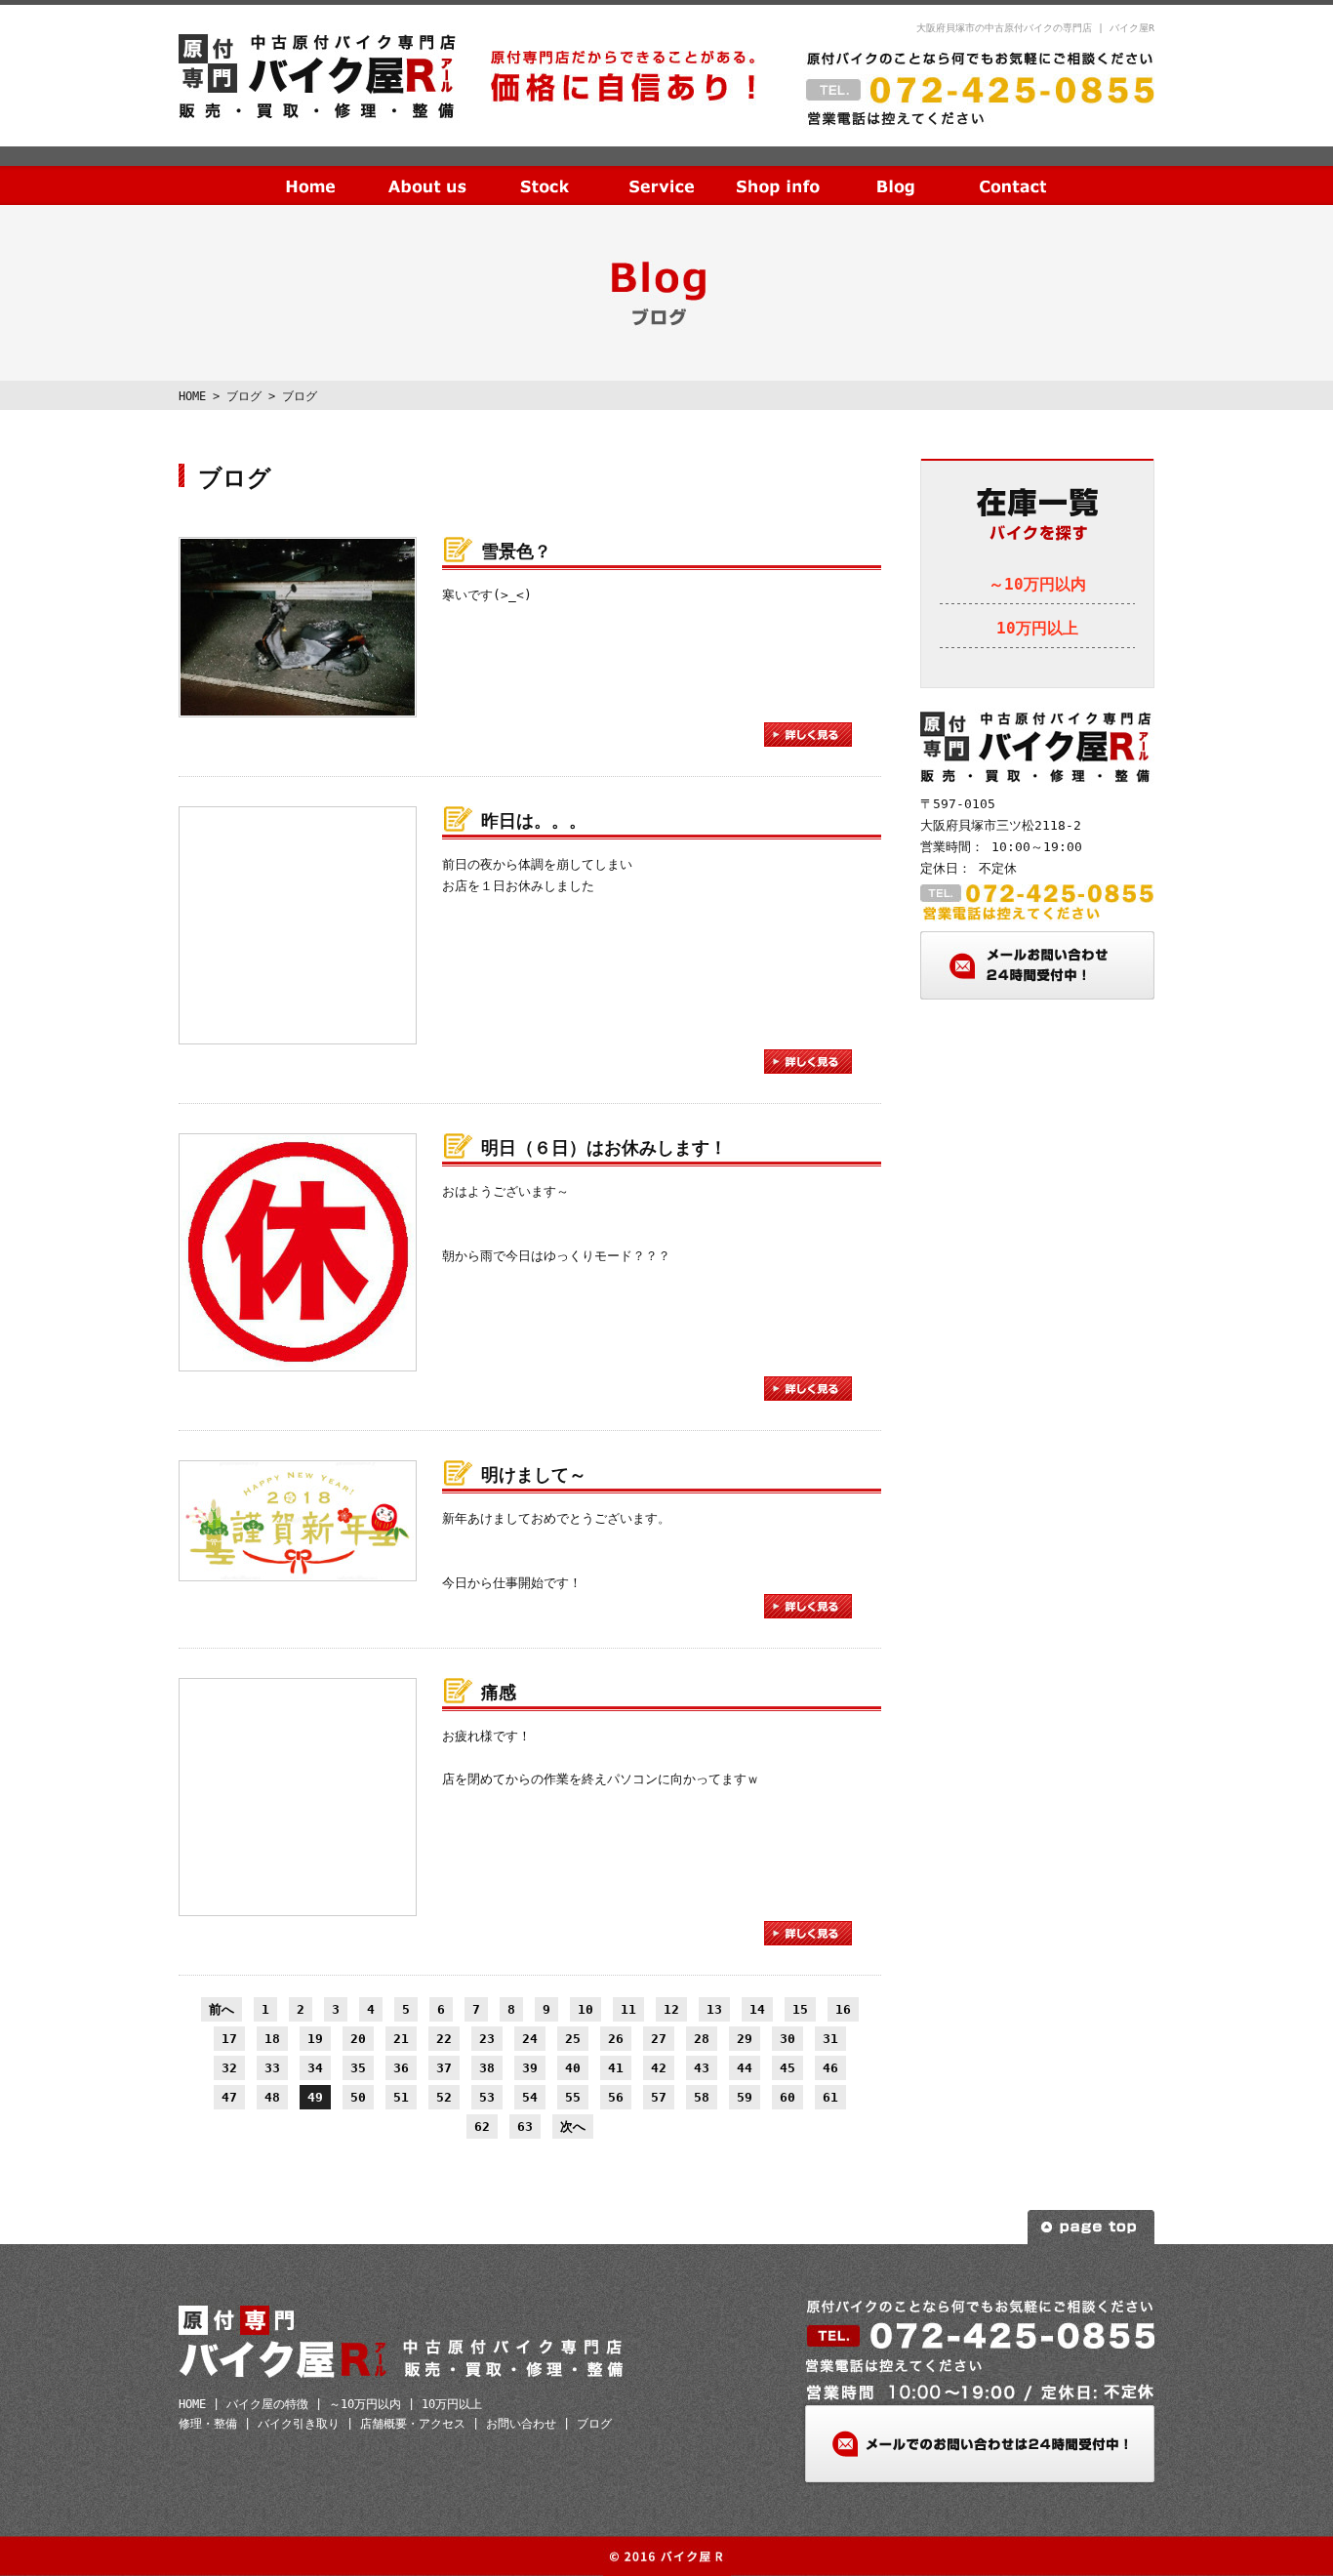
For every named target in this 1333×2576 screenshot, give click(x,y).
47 (229, 2097)
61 (830, 2097)
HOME (310, 171)
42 (659, 2068)
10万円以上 (1037, 628)
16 (843, 2009)
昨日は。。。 (534, 820)
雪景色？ (516, 551)
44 (745, 2068)
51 (401, 2097)
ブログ (896, 171)
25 (573, 2039)
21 (401, 2039)
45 (788, 2068)
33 (272, 2068)
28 (702, 2039)
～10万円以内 (1037, 584)
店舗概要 (779, 171)
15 (800, 2009)
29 (745, 2039)
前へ (222, 2009)
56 (616, 2097)
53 (487, 2097)
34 (315, 2068)
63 (525, 2126)
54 (530, 2097)
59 (745, 2097)
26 (616, 2039)
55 (573, 2097)
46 (830, 2068)
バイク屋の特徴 (267, 2404)
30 (788, 2039)
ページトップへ (1091, 2227)
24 (530, 2039)
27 (659, 2039)
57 (659, 2097)
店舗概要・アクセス (413, 2424)
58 (702, 2097)
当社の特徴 (427, 171)
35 (358, 2068)
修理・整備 (208, 2424)
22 (444, 2039)
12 (671, 2009)
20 (358, 2039)
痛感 (499, 1692)
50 (358, 2097)
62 (482, 2126)
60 (788, 2097)
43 (702, 2068)
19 (315, 2039)
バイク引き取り (299, 2424)
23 (487, 2039)
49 (315, 2097)
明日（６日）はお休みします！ (604, 1147)
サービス (662, 171)
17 (229, 2039)
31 (830, 2039)
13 (714, 2009)
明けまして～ (534, 1474)
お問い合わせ (1013, 171)
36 (401, 2068)
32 (229, 2068)
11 (628, 2009)
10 (586, 2009)
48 (272, 2097)
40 (573, 2068)
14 (757, 2009)
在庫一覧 (545, 171)
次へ (573, 2126)
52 (444, 2097)
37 (444, 2068)
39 (530, 2068)
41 (616, 2068)
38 (487, 2068)
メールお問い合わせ (1037, 965)
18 (272, 2039)
